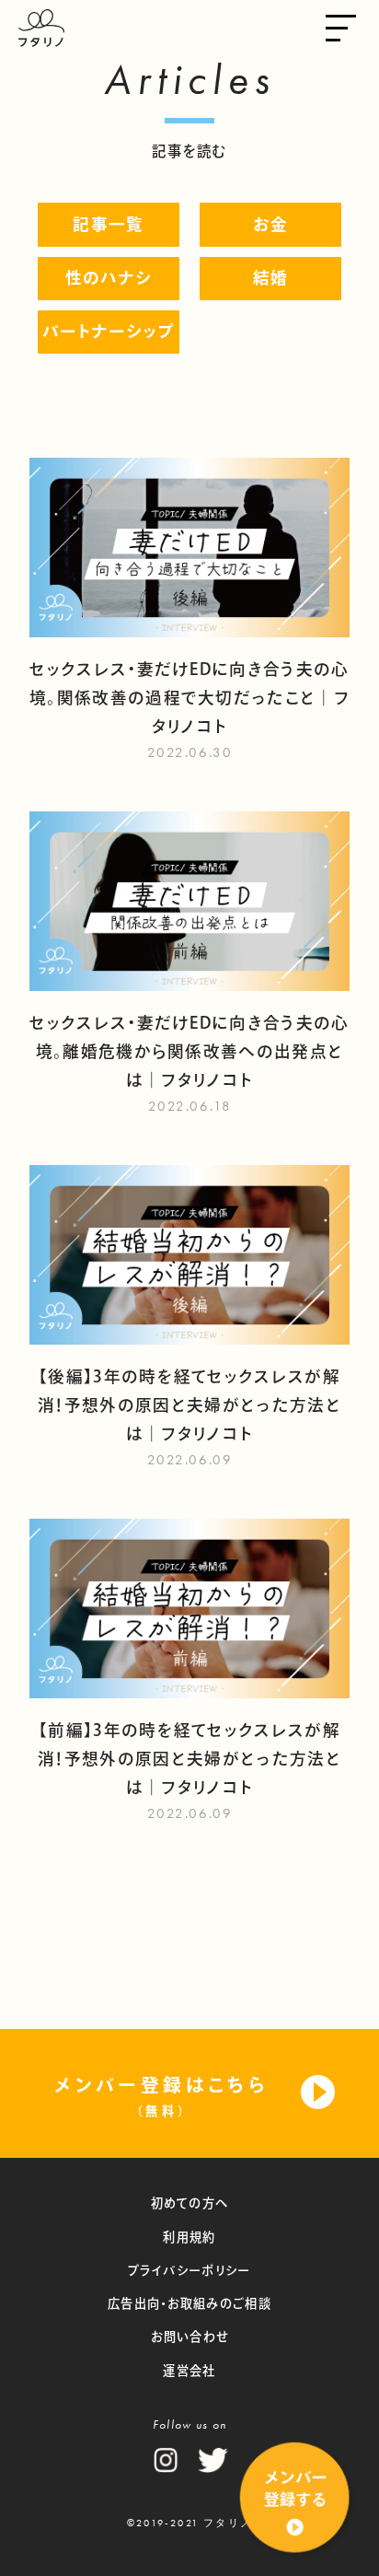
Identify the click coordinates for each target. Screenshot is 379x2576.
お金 (271, 224)
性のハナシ (109, 278)
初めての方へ (190, 2203)
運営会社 (189, 2371)
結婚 (271, 278)
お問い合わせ (190, 2337)
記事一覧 (108, 224)
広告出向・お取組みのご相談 (189, 2303)
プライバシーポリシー (189, 2270)
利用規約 (189, 2237)
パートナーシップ (109, 331)
